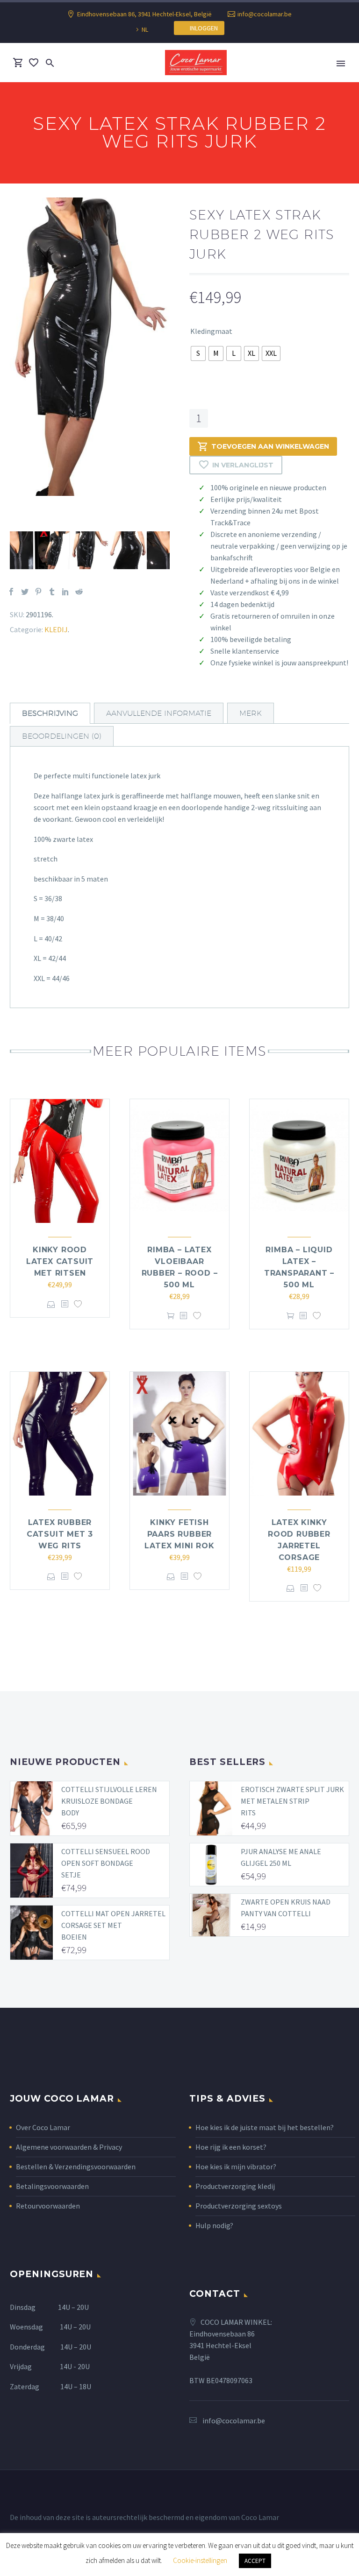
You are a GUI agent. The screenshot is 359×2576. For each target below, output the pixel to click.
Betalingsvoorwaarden (52, 2186)
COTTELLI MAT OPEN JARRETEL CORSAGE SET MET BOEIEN (113, 1925)
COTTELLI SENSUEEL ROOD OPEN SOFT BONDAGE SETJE (106, 1863)
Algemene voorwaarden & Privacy (69, 2147)
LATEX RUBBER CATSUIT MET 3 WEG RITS (60, 1534)
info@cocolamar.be (265, 14)
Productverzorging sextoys (239, 2206)
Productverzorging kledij (235, 2186)
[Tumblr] (52, 592)
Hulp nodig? (214, 2225)
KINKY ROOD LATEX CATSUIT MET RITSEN (60, 1261)
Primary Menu (341, 64)
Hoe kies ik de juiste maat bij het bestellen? (265, 2127)
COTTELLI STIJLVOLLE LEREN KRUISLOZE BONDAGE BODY (109, 1801)
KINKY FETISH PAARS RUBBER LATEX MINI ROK (179, 1534)
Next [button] (177, 550)
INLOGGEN (202, 28)
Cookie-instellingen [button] (200, 2560)
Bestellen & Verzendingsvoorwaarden (76, 2167)
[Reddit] (79, 592)
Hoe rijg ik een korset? (231, 2147)
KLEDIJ (56, 629)
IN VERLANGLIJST (243, 465)
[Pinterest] (38, 592)
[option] (90, 347)
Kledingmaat (211, 331)
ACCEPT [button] (255, 2561)
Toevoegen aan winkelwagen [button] (171, 1316)
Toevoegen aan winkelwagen (270, 446)
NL (145, 29)
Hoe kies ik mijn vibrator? (236, 2167)
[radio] (198, 353)
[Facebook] (11, 592)
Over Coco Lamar (43, 2127)
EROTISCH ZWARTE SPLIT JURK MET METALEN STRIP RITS (292, 1801)
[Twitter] (25, 592)
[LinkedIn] (65, 592)
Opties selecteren (51, 1304)
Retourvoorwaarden (48, 2206)
